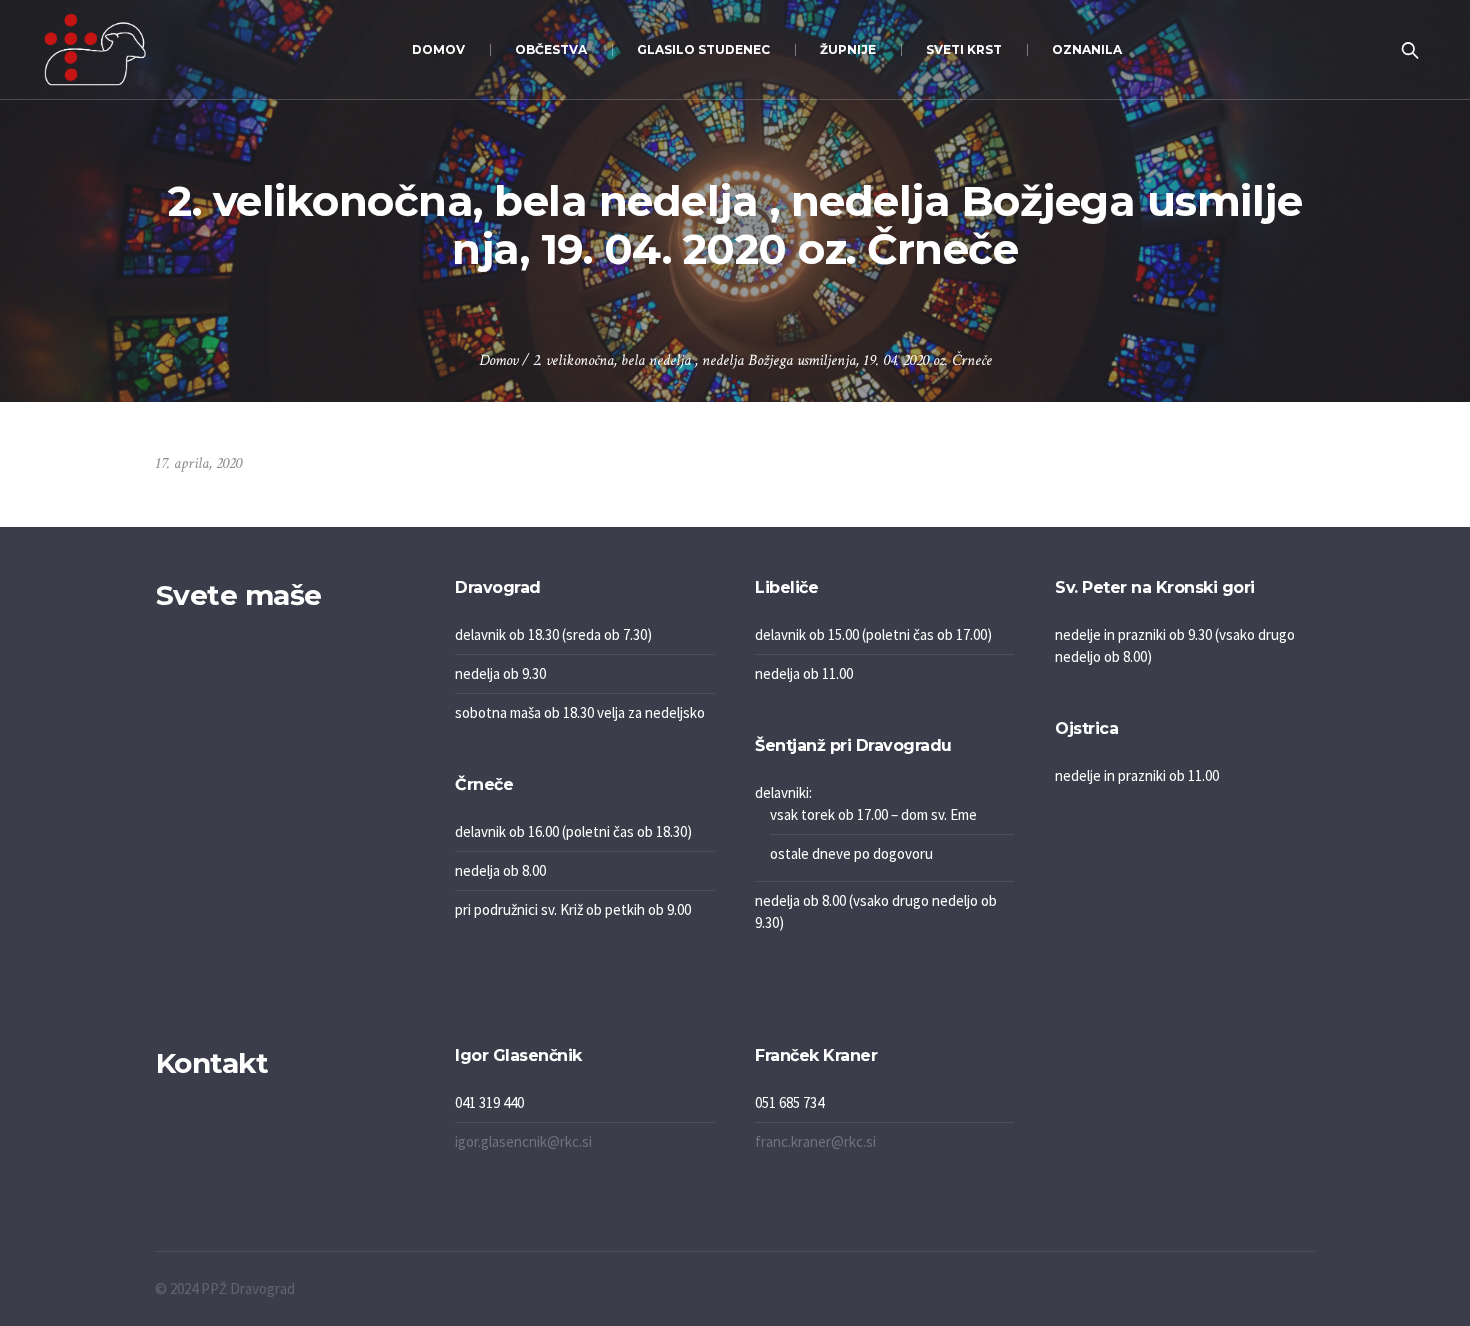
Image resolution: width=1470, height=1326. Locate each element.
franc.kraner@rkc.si (815, 1141)
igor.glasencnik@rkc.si (523, 1141)
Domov (498, 360)
